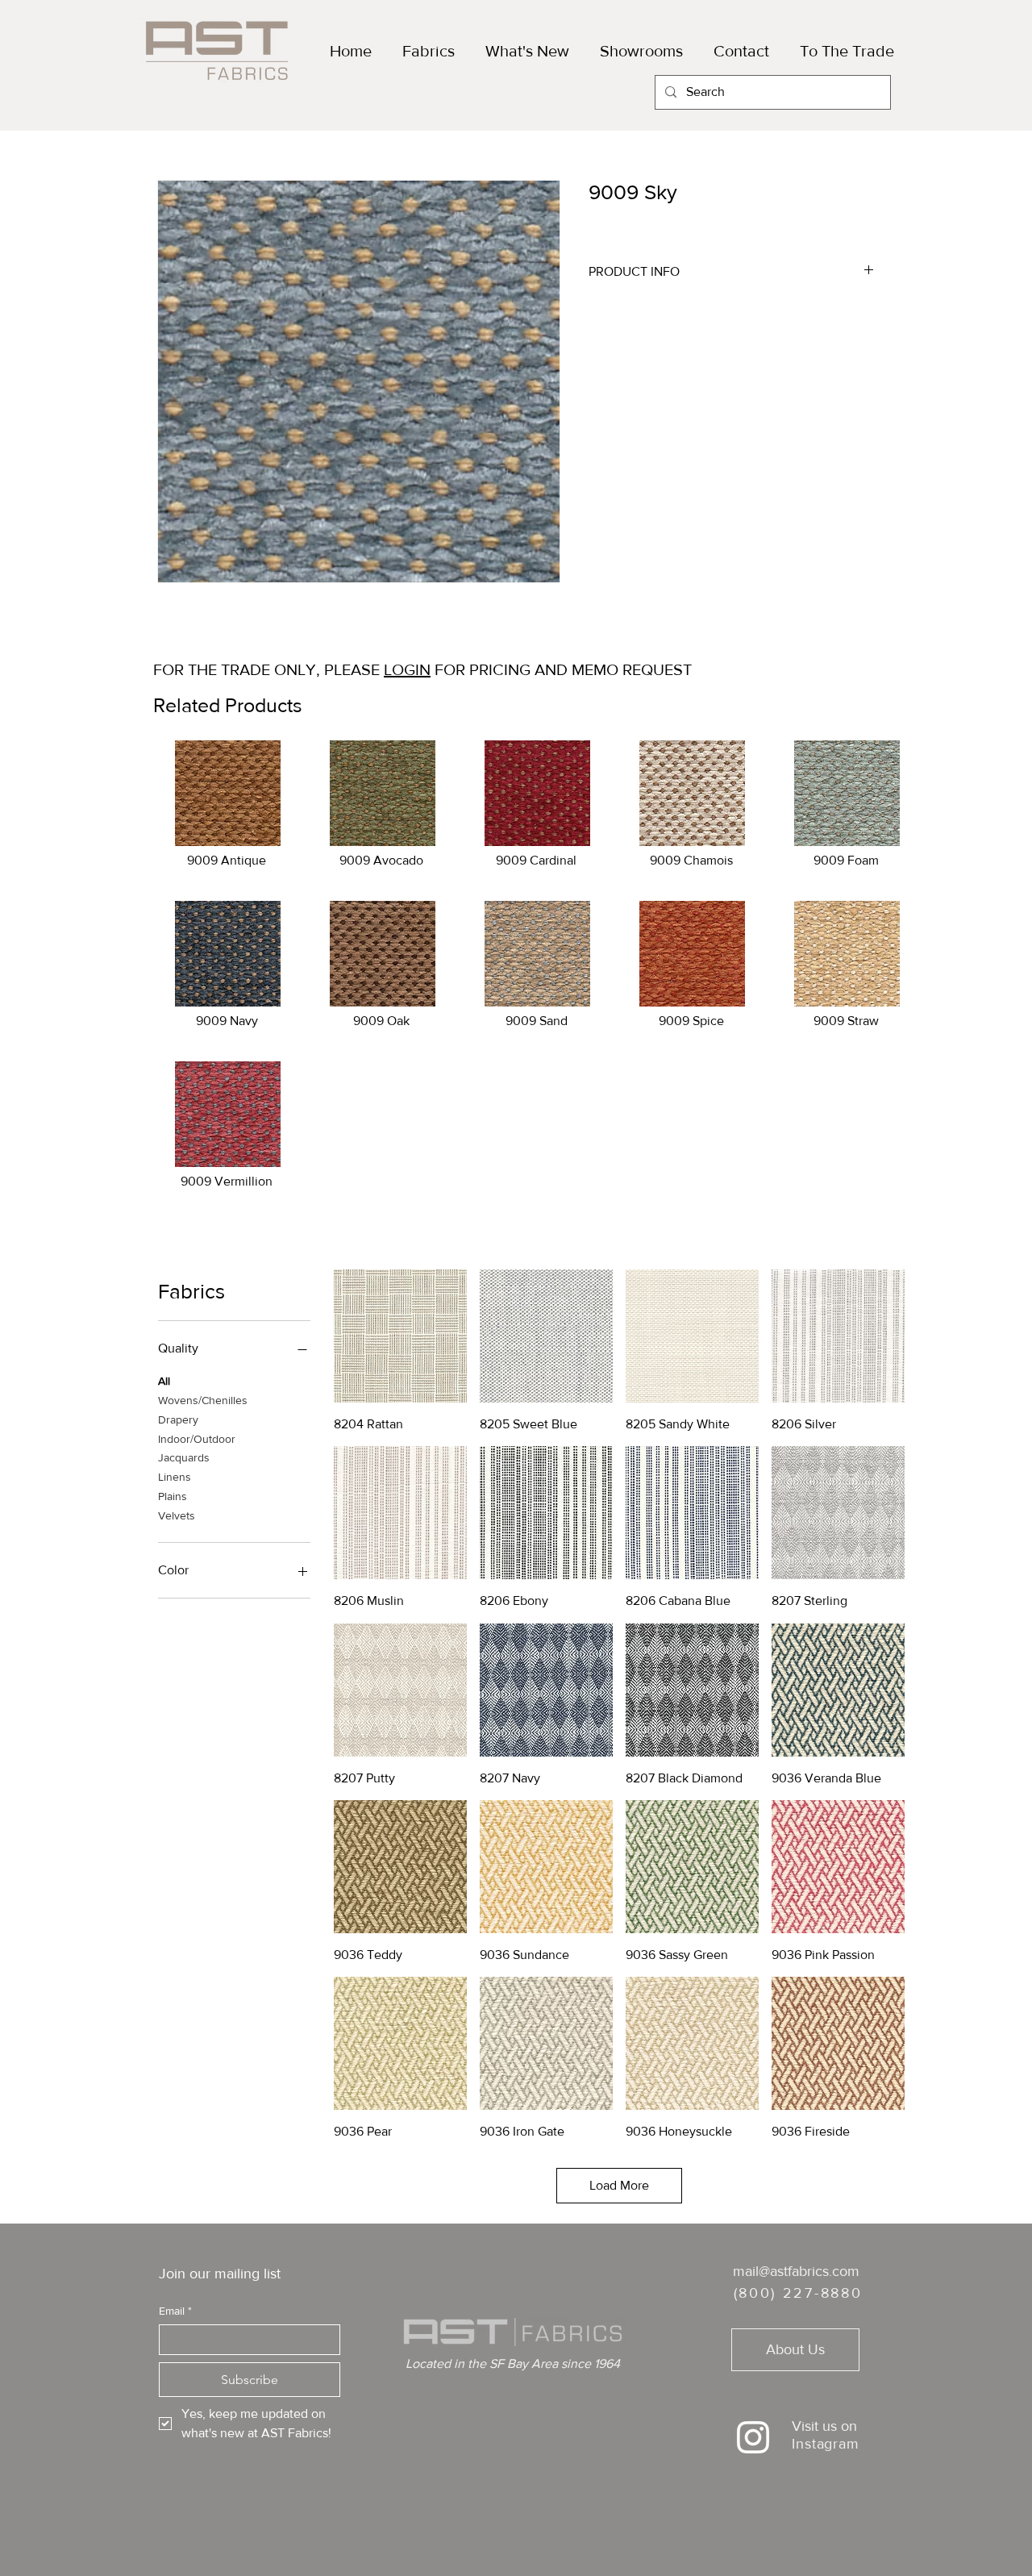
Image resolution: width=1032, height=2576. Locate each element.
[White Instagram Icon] (753, 2437)
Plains (173, 1496)
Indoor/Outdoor (197, 1439)
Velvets (177, 1515)
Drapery (178, 1419)
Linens (175, 1477)
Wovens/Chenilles (203, 1400)
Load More (619, 2185)
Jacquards (184, 1457)
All (164, 1381)
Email (175, 2311)
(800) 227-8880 (798, 2293)
